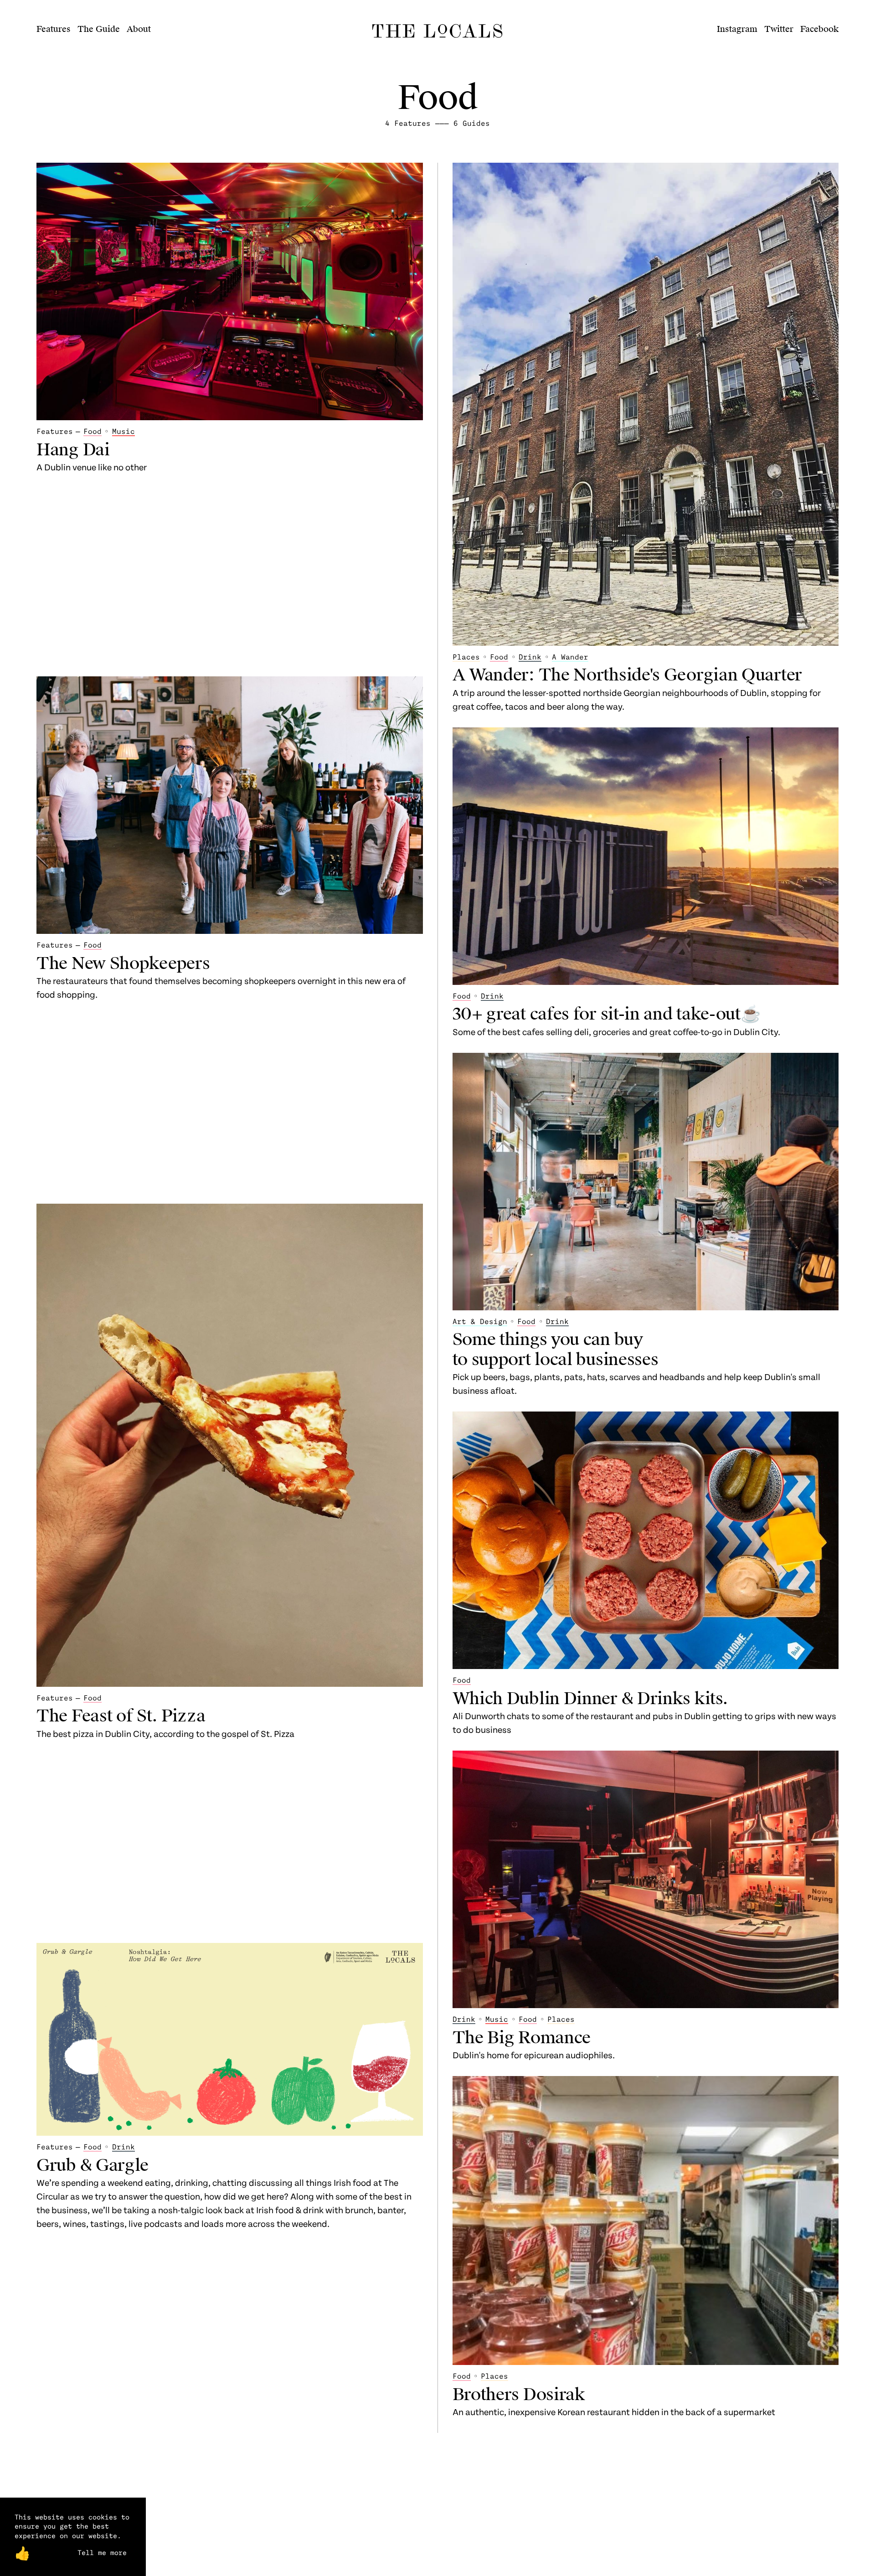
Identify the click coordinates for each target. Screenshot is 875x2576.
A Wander (570, 657)
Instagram (737, 29)
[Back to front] (437, 37)
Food (93, 431)
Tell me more (102, 2552)
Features (54, 29)
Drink (124, 2146)
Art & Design (480, 1321)
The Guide (99, 29)
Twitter (779, 29)
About (139, 29)
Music (124, 431)
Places (466, 657)
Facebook (819, 29)
